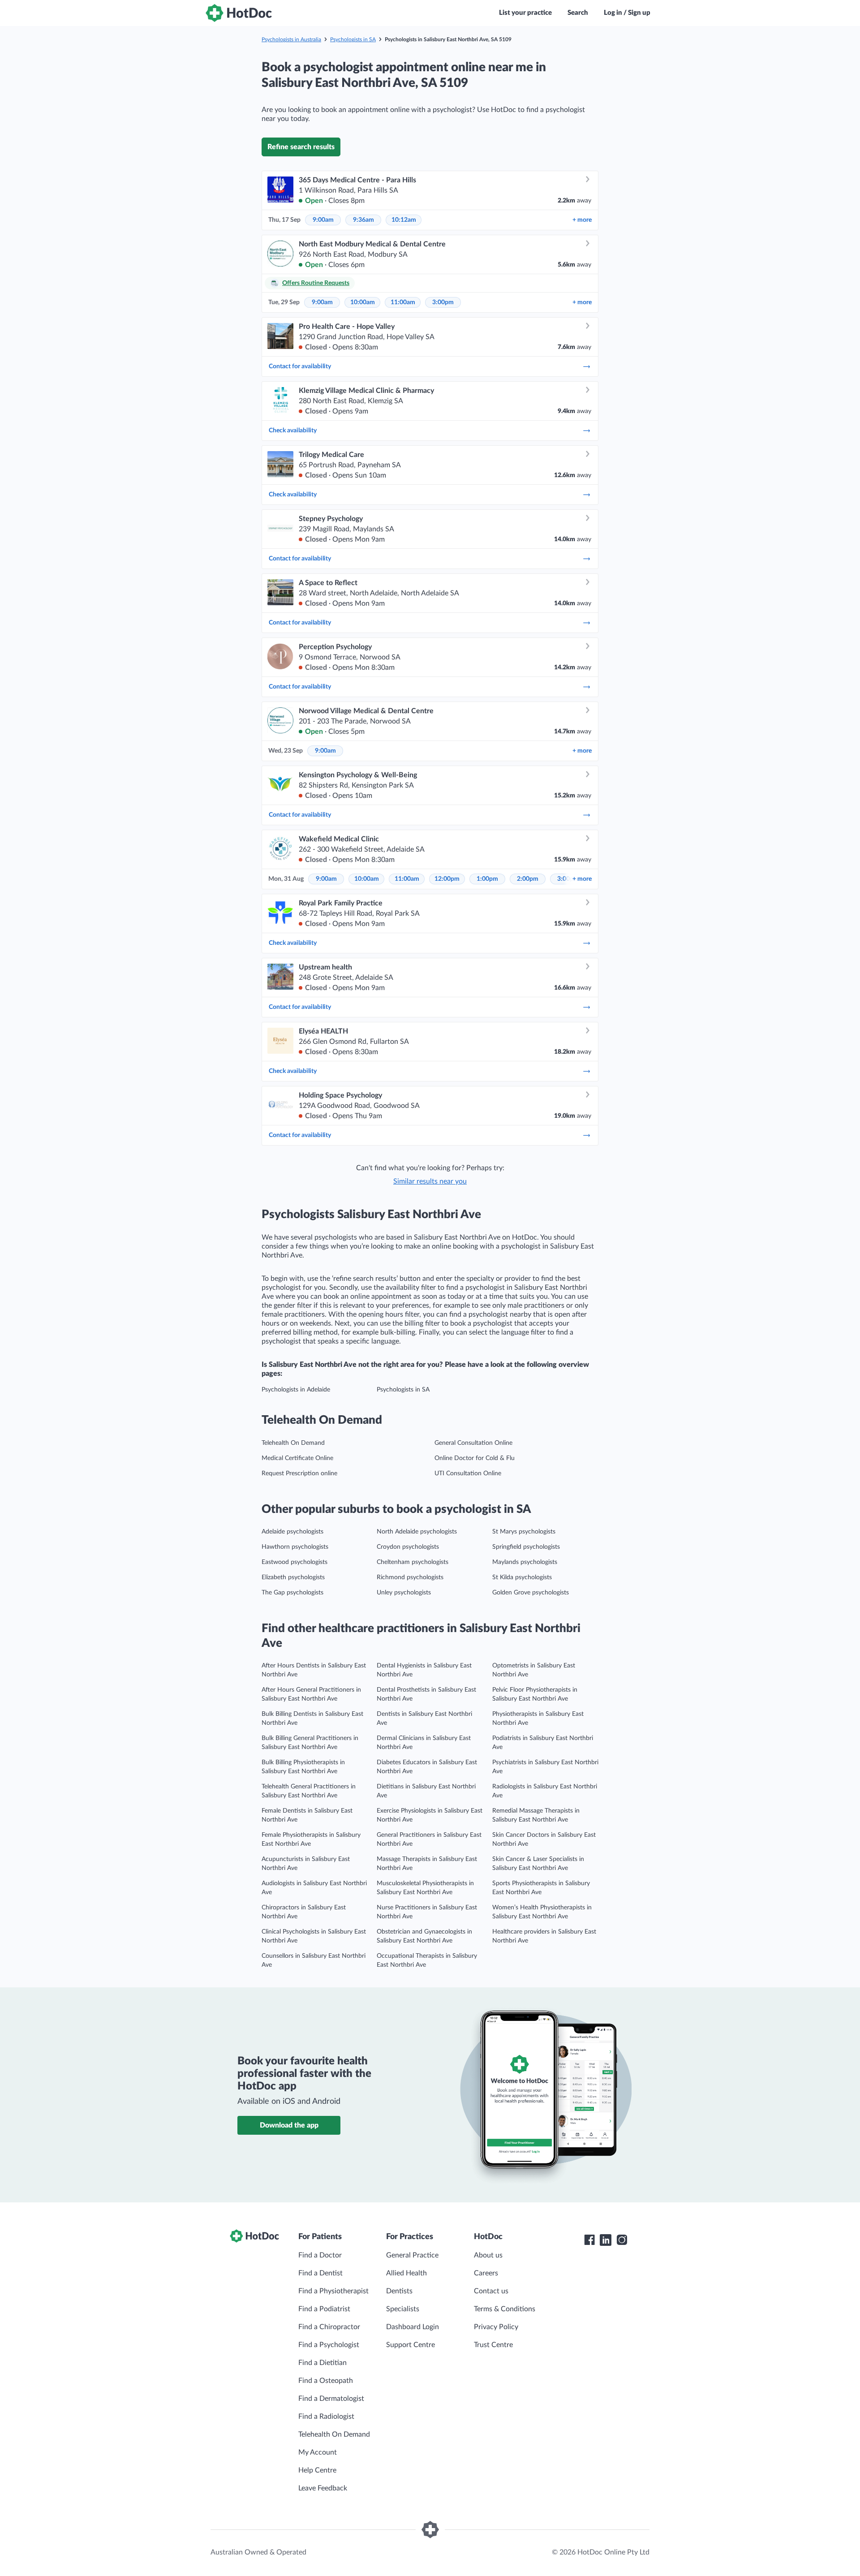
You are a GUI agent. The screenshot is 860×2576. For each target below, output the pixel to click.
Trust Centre (493, 2345)
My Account (318, 2452)
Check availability (293, 431)
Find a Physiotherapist (333, 2291)
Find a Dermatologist (331, 2399)
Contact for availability (300, 366)
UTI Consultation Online (468, 1473)
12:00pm (447, 879)
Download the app (289, 2125)
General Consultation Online (473, 1443)
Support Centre (411, 2345)
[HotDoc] (239, 13)
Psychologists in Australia (291, 39)
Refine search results (301, 147)
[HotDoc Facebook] (589, 2240)
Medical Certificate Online (297, 1458)
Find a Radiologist (326, 2417)
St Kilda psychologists (522, 1577)
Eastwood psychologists (295, 1562)
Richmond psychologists (410, 1577)
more (582, 220)
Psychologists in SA (353, 39)
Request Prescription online (299, 1473)
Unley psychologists (404, 1593)
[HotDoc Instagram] (622, 2240)
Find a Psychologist (329, 2345)
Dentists (399, 2291)
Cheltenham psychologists (413, 1562)
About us (488, 2255)
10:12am (404, 220)
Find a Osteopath (326, 2381)
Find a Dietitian (322, 2363)
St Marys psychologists (524, 1532)
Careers (486, 2273)
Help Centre (317, 2470)
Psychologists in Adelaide (296, 1390)
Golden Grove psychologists (531, 1593)
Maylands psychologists (525, 1562)
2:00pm (528, 879)
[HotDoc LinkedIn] (606, 2240)
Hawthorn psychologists (295, 1547)
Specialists (403, 2309)
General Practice (412, 2255)
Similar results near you (430, 1181)
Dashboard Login (413, 2327)
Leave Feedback (323, 2488)
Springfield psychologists (526, 1547)
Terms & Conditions (505, 2309)
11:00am (403, 302)
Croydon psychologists (408, 1547)
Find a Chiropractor (329, 2327)
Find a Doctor (320, 2255)
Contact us (491, 2291)
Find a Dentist (320, 2273)
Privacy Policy (496, 2327)
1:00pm (487, 879)
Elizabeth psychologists (293, 1577)
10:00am (363, 302)
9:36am (363, 220)
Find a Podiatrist (324, 2309)
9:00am (323, 220)
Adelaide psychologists (292, 1532)
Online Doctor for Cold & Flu (475, 1458)
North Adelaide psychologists (417, 1532)
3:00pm (443, 302)
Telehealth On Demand (293, 1443)
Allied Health (406, 2273)
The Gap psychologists (292, 1593)
